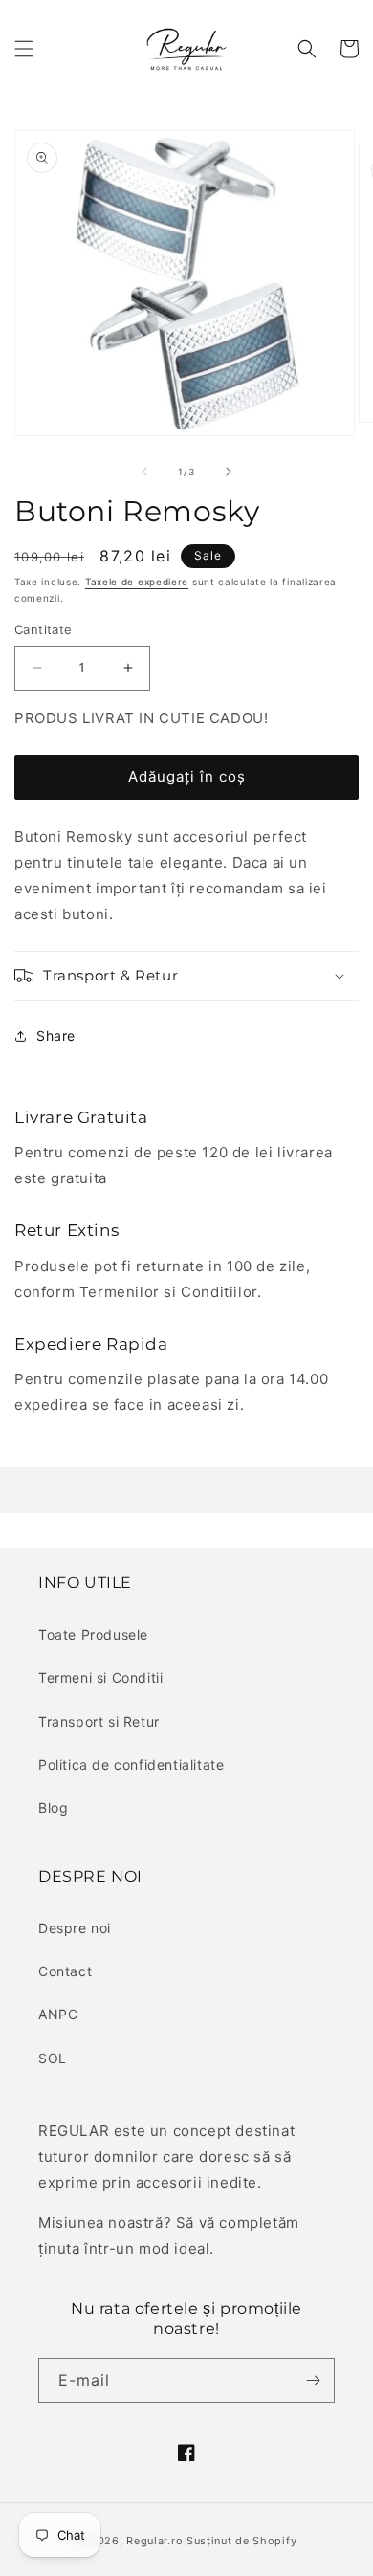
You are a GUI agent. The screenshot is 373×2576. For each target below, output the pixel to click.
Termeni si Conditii (100, 1677)
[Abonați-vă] (313, 2380)
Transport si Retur (99, 1721)
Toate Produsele (93, 1634)
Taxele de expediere (137, 582)
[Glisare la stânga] (144, 472)
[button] (24, 49)
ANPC (58, 2014)
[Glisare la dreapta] (229, 472)
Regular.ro (154, 2541)
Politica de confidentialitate (131, 1764)
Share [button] (56, 1035)
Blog (53, 1807)
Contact (65, 1971)
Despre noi (75, 1928)
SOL (53, 2058)
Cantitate (44, 629)
